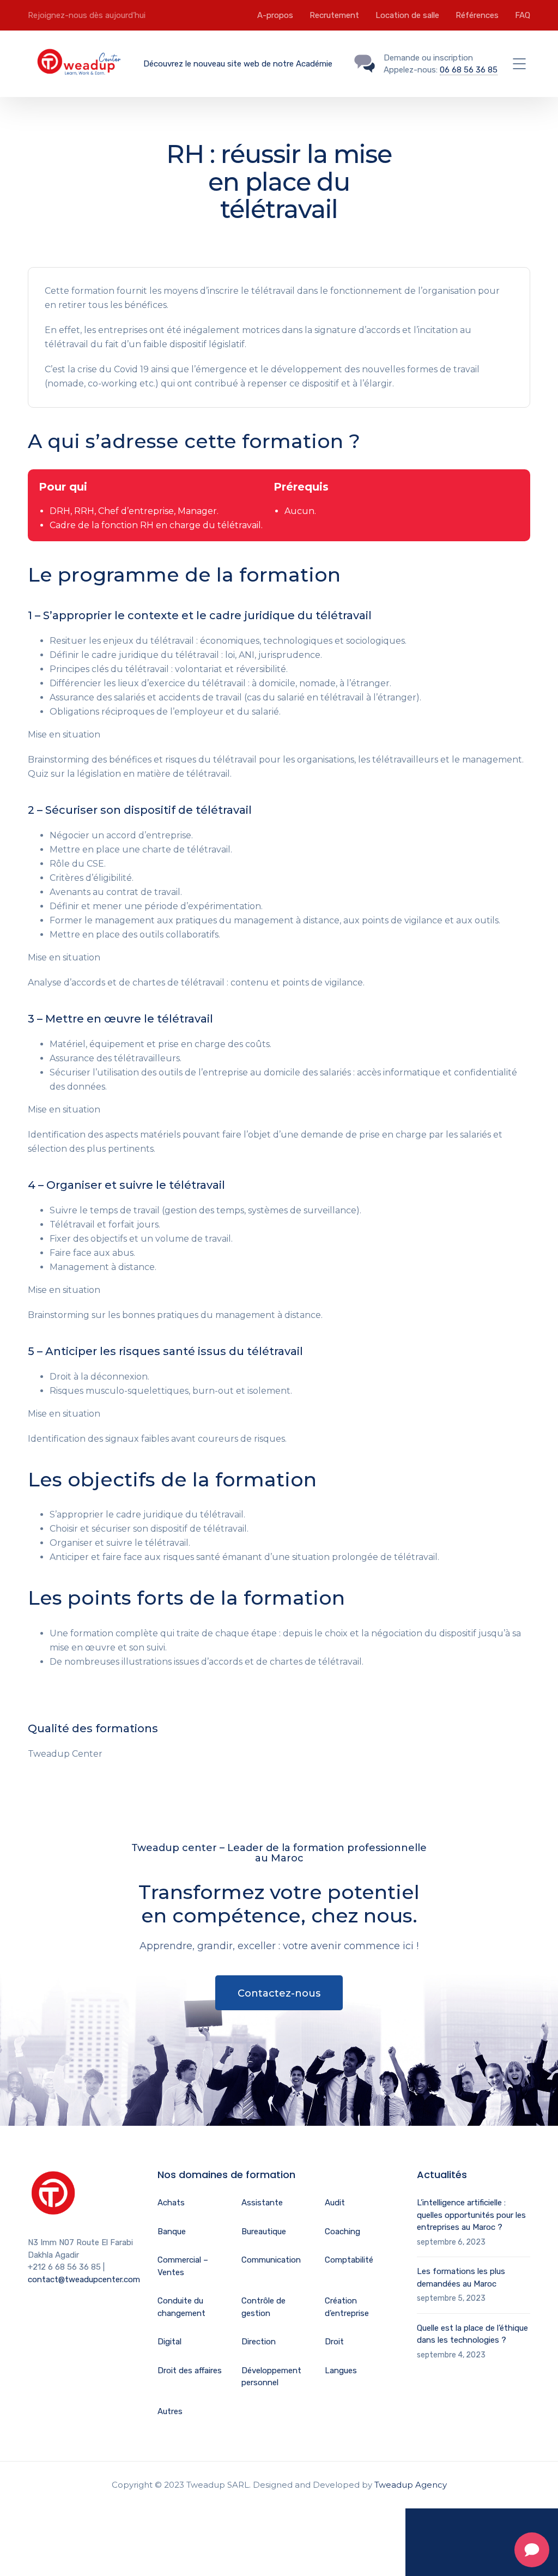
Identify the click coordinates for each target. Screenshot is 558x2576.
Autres (170, 2411)
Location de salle (407, 15)
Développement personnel (271, 2377)
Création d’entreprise (347, 2307)
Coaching (342, 2232)
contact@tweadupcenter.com (84, 2279)
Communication (271, 2260)
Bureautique (264, 2232)
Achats (171, 2203)
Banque (172, 2232)
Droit (334, 2342)
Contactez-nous (279, 1993)
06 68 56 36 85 (469, 70)
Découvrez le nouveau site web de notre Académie (238, 64)
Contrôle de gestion (263, 2307)
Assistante (262, 2203)
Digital (169, 2342)
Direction (259, 2342)
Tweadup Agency (411, 2485)
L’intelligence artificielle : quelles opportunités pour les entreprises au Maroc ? (471, 2215)
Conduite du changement (181, 2307)
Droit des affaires (190, 2371)
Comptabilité (349, 2260)
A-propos (275, 15)
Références (477, 15)
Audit (335, 2203)
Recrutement (334, 15)
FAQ (523, 15)
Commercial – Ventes (183, 2266)
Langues (341, 2371)
